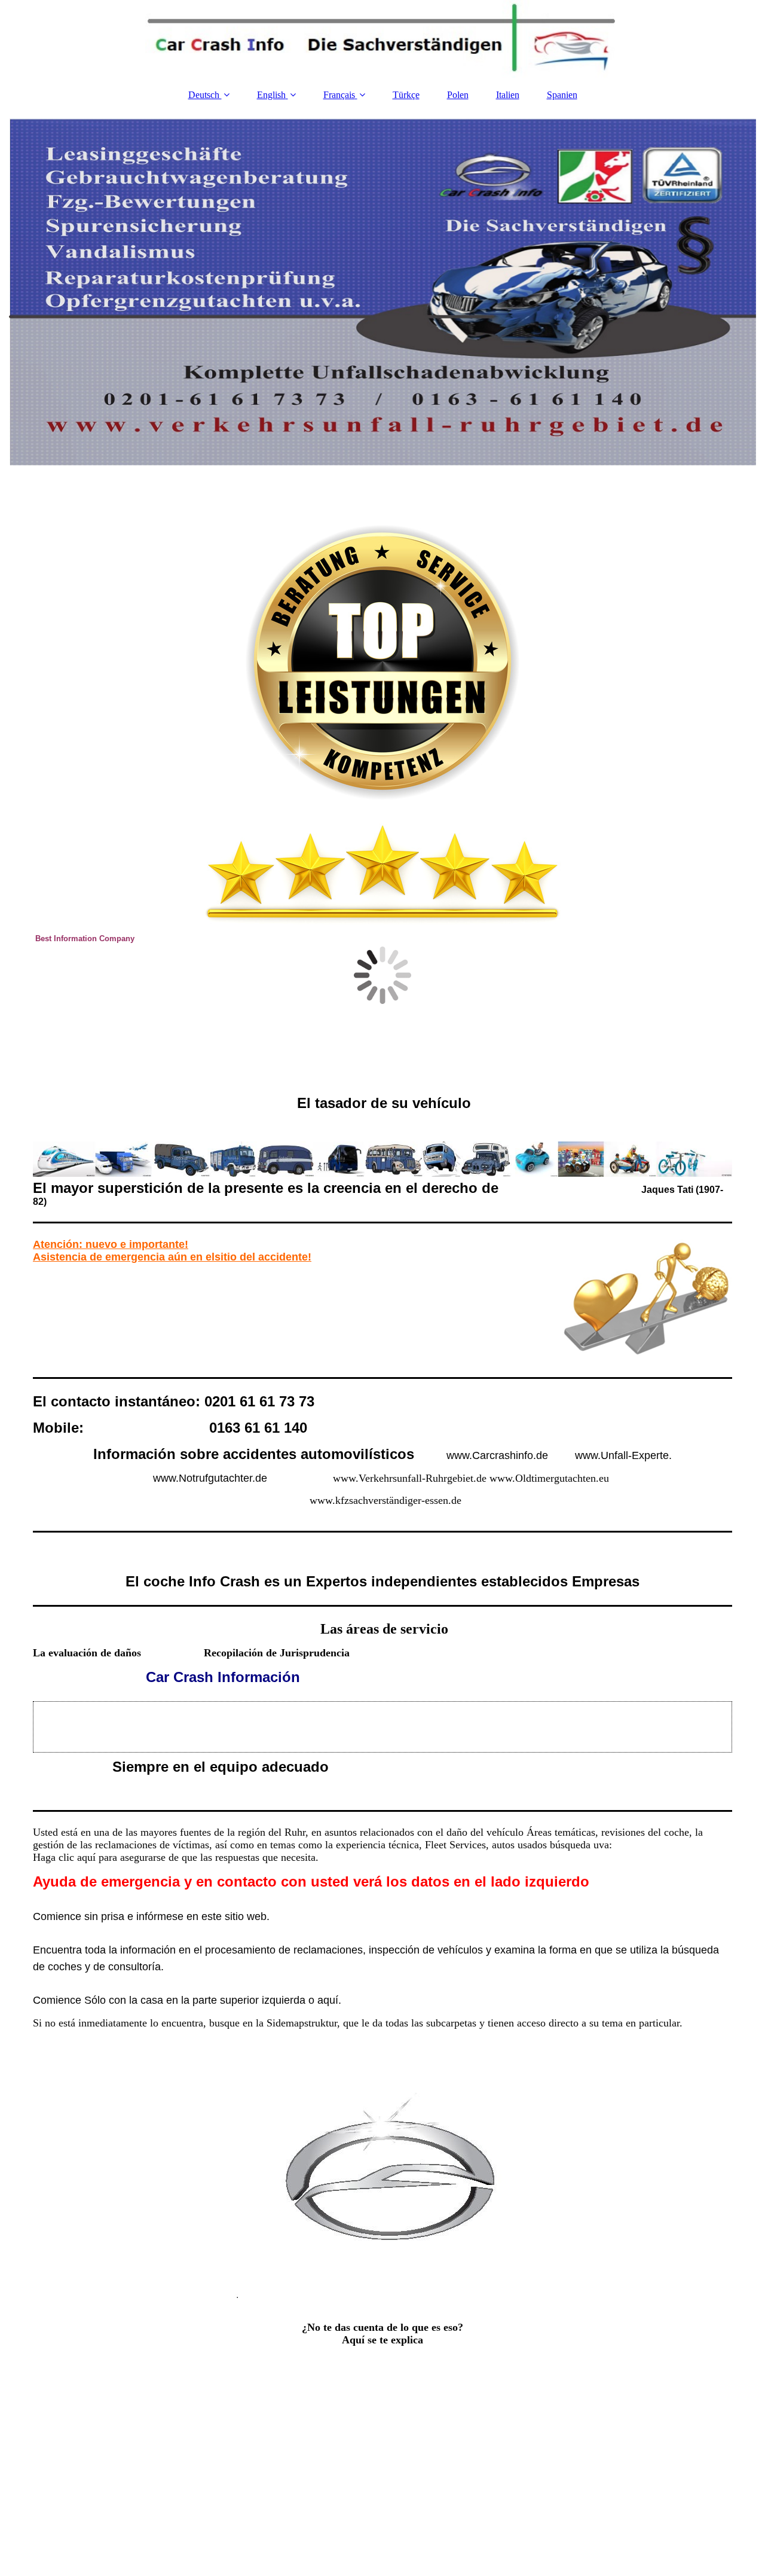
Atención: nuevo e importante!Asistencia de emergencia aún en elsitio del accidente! (172, 1251)
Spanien (562, 95)
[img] (382, 39)
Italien (508, 95)
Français (339, 95)
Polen (458, 95)
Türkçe (406, 95)
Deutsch (205, 95)
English (271, 95)
